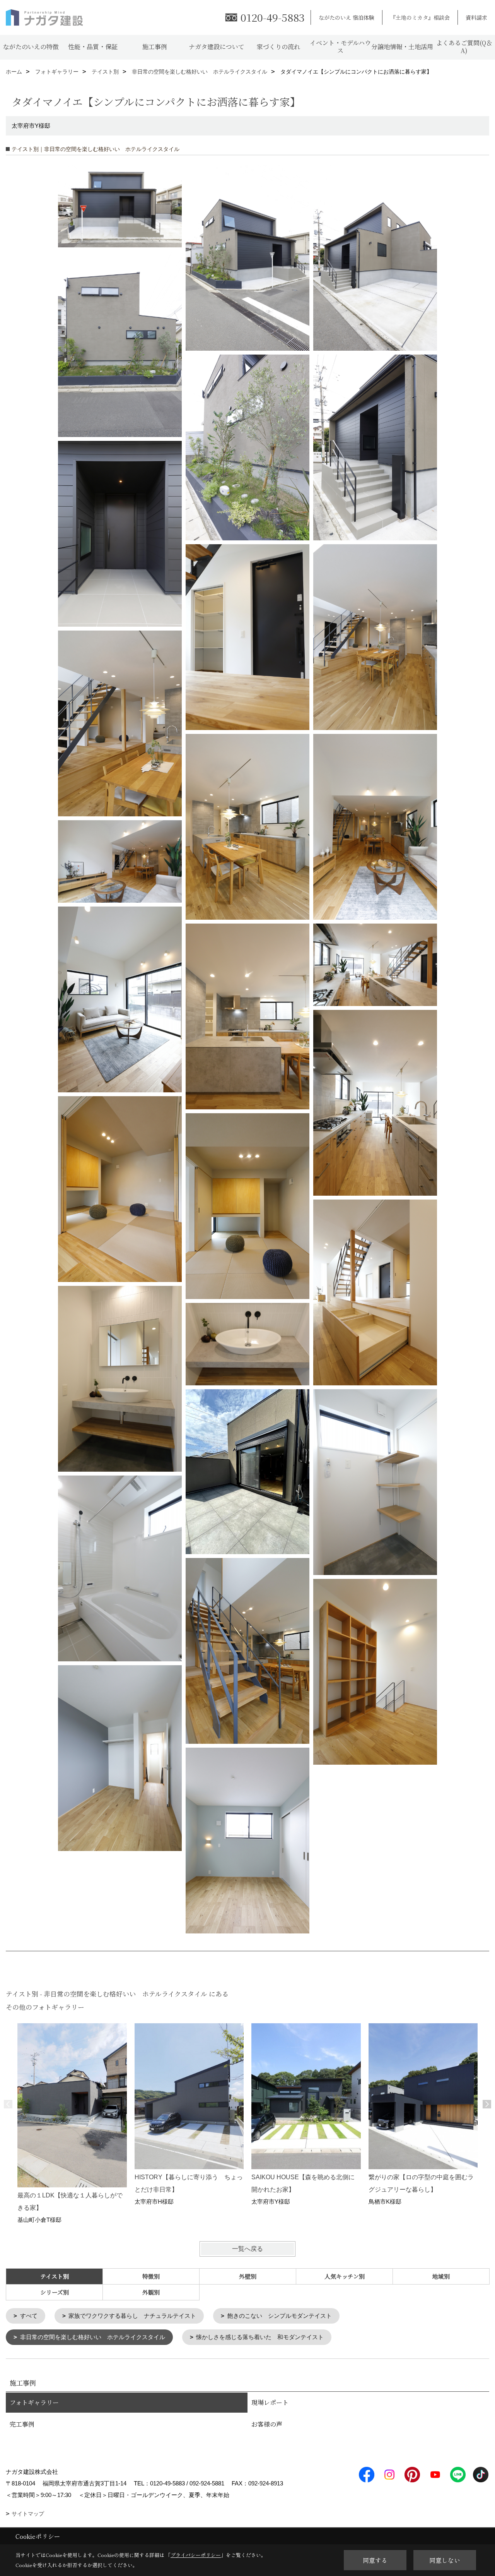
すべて (29, 2316)
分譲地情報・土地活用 (402, 47)
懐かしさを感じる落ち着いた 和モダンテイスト (260, 2337)
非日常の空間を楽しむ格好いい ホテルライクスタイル (93, 2337)
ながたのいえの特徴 (31, 47)
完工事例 (22, 2424)
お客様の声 (267, 2424)
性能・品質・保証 (93, 47)
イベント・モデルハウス (340, 47)
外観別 (151, 2292)
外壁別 (248, 2276)
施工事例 (155, 47)
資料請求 (476, 17)
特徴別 (151, 2276)
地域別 (441, 2276)
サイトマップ (28, 2514)
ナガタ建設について (217, 47)
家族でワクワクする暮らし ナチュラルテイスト (132, 2316)
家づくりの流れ (278, 47)
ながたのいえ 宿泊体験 (346, 17)
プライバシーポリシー (196, 2555)
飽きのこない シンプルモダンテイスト (280, 2316)
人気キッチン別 (345, 2276)
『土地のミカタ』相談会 (420, 17)
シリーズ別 (55, 2292)
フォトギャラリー (34, 2402)
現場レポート (270, 2402)
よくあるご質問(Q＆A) (464, 47)
